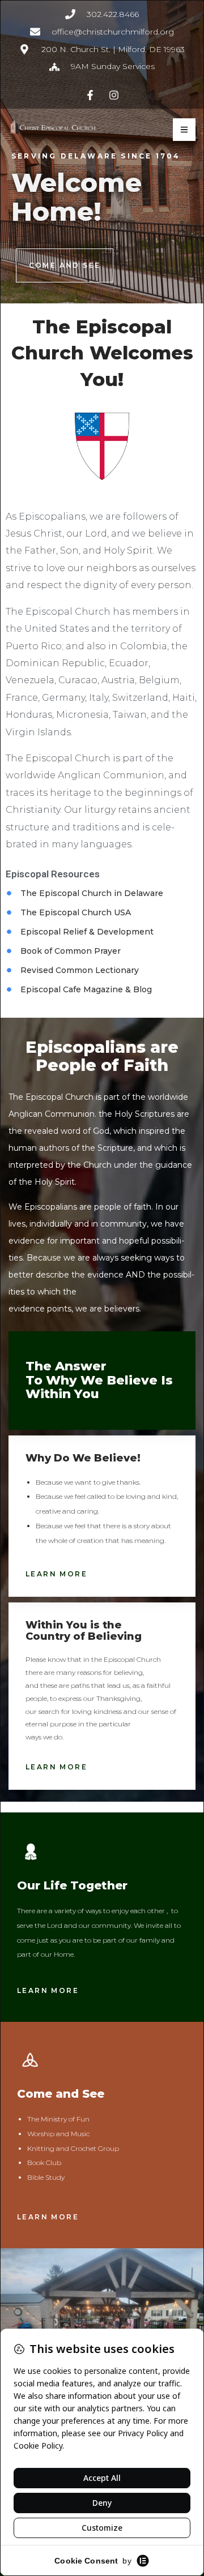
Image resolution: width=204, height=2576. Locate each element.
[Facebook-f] (90, 95)
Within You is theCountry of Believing (84, 1631)
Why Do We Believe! (83, 1458)
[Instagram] (114, 95)
